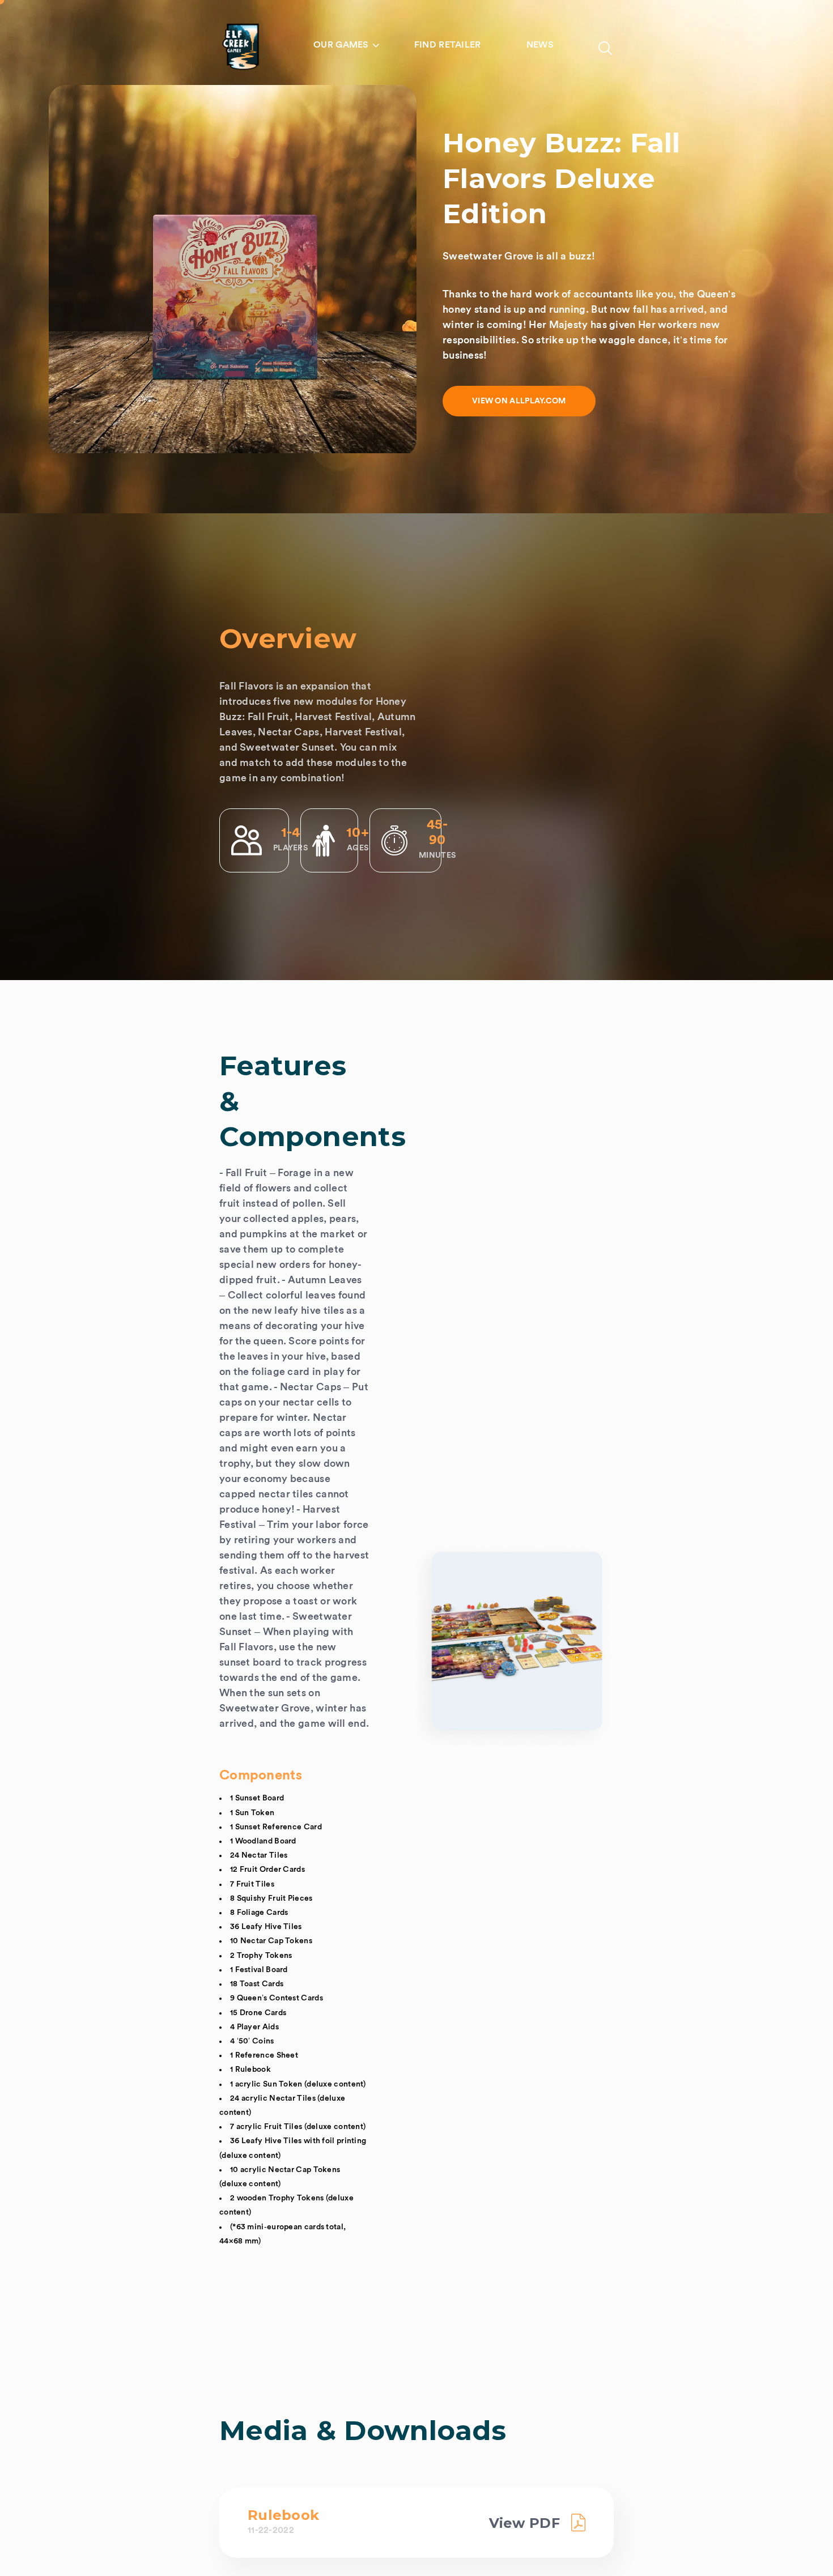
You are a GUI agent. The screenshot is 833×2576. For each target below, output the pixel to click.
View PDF (524, 2523)
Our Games (341, 45)
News (540, 45)
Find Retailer (448, 45)
